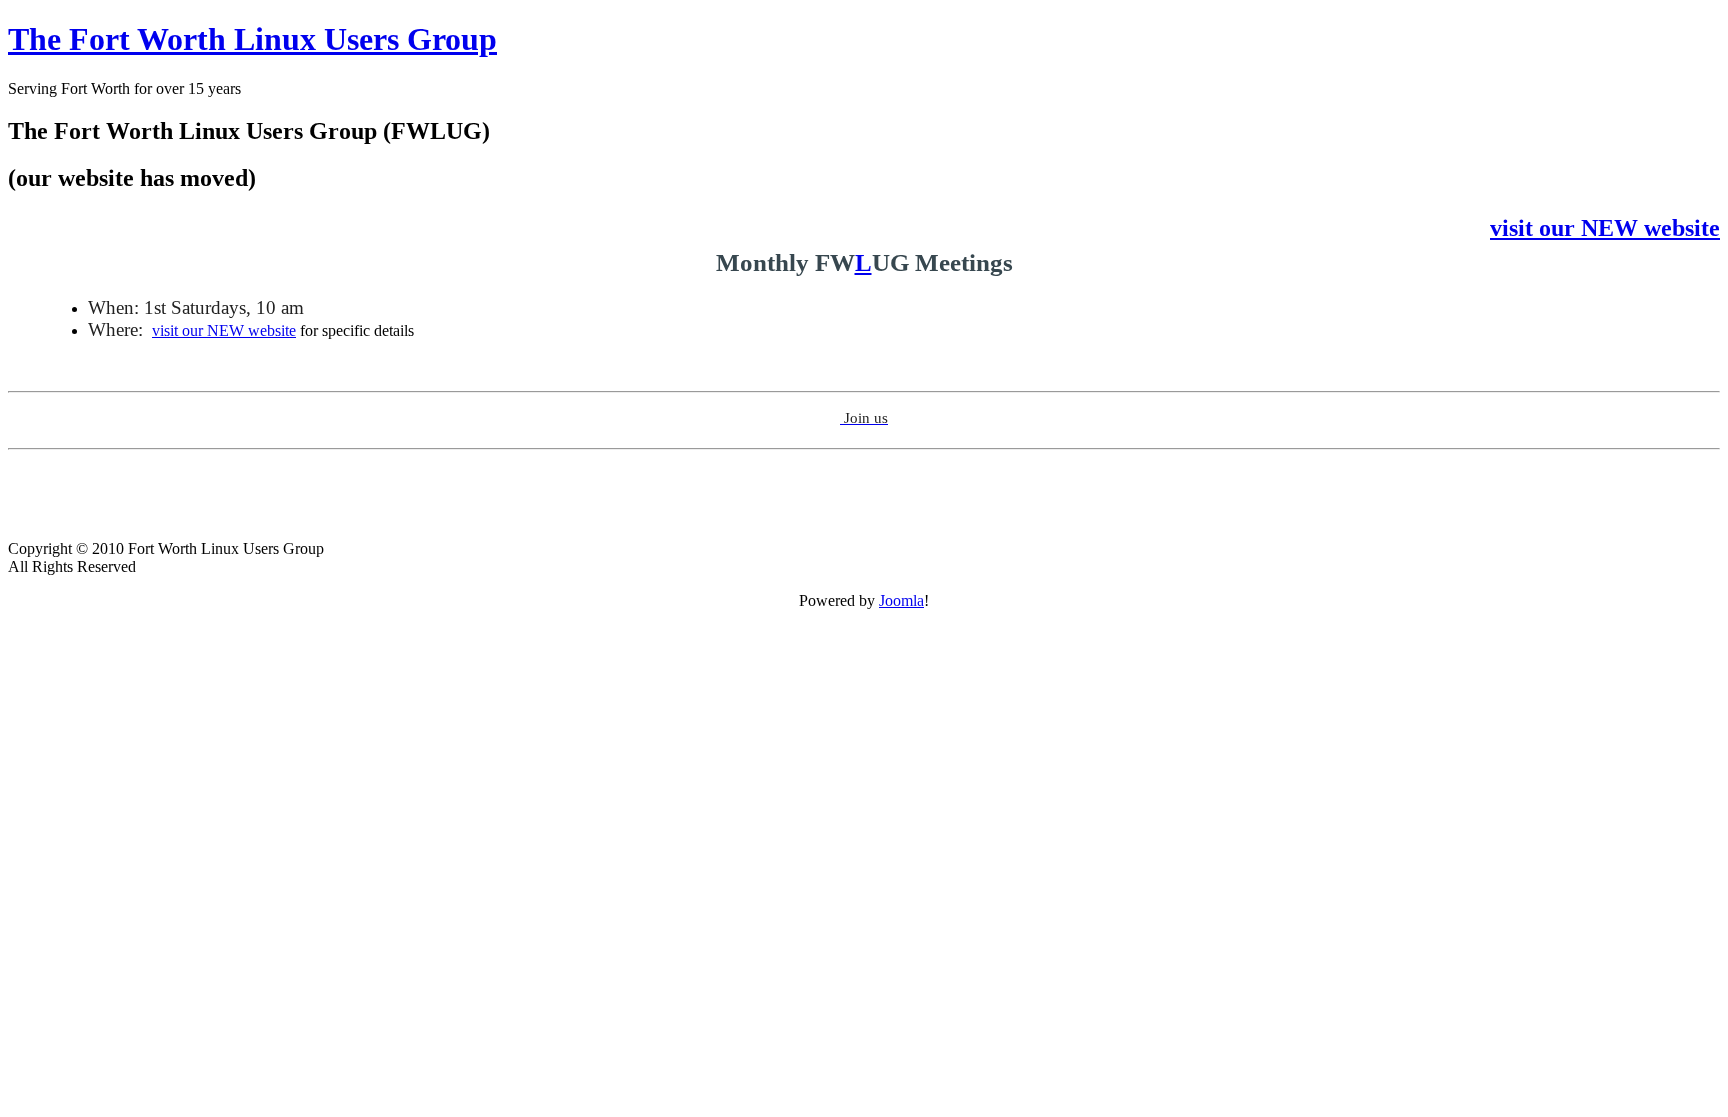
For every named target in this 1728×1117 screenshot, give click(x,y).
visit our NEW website (224, 330)
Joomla (901, 600)
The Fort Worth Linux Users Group (252, 39)
